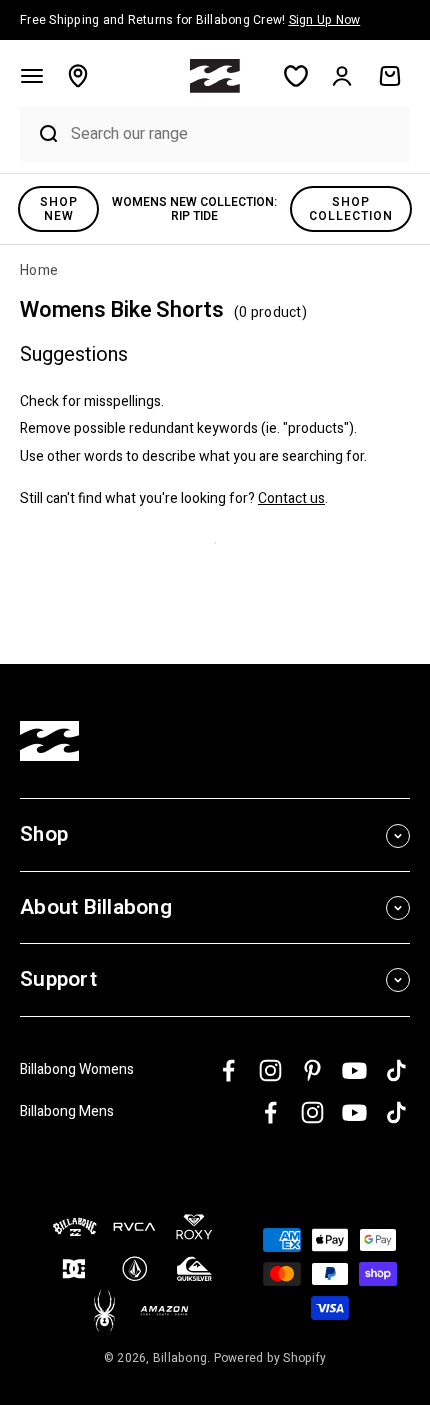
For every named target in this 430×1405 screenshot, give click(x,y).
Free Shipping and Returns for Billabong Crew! (190, 20)
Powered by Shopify (270, 1358)
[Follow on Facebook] (228, 1070)
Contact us (291, 498)
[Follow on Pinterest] (312, 1070)
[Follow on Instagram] (270, 1070)
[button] (32, 76)
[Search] (40, 134)
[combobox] (235, 133)
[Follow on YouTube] (354, 1070)
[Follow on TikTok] (396, 1070)
